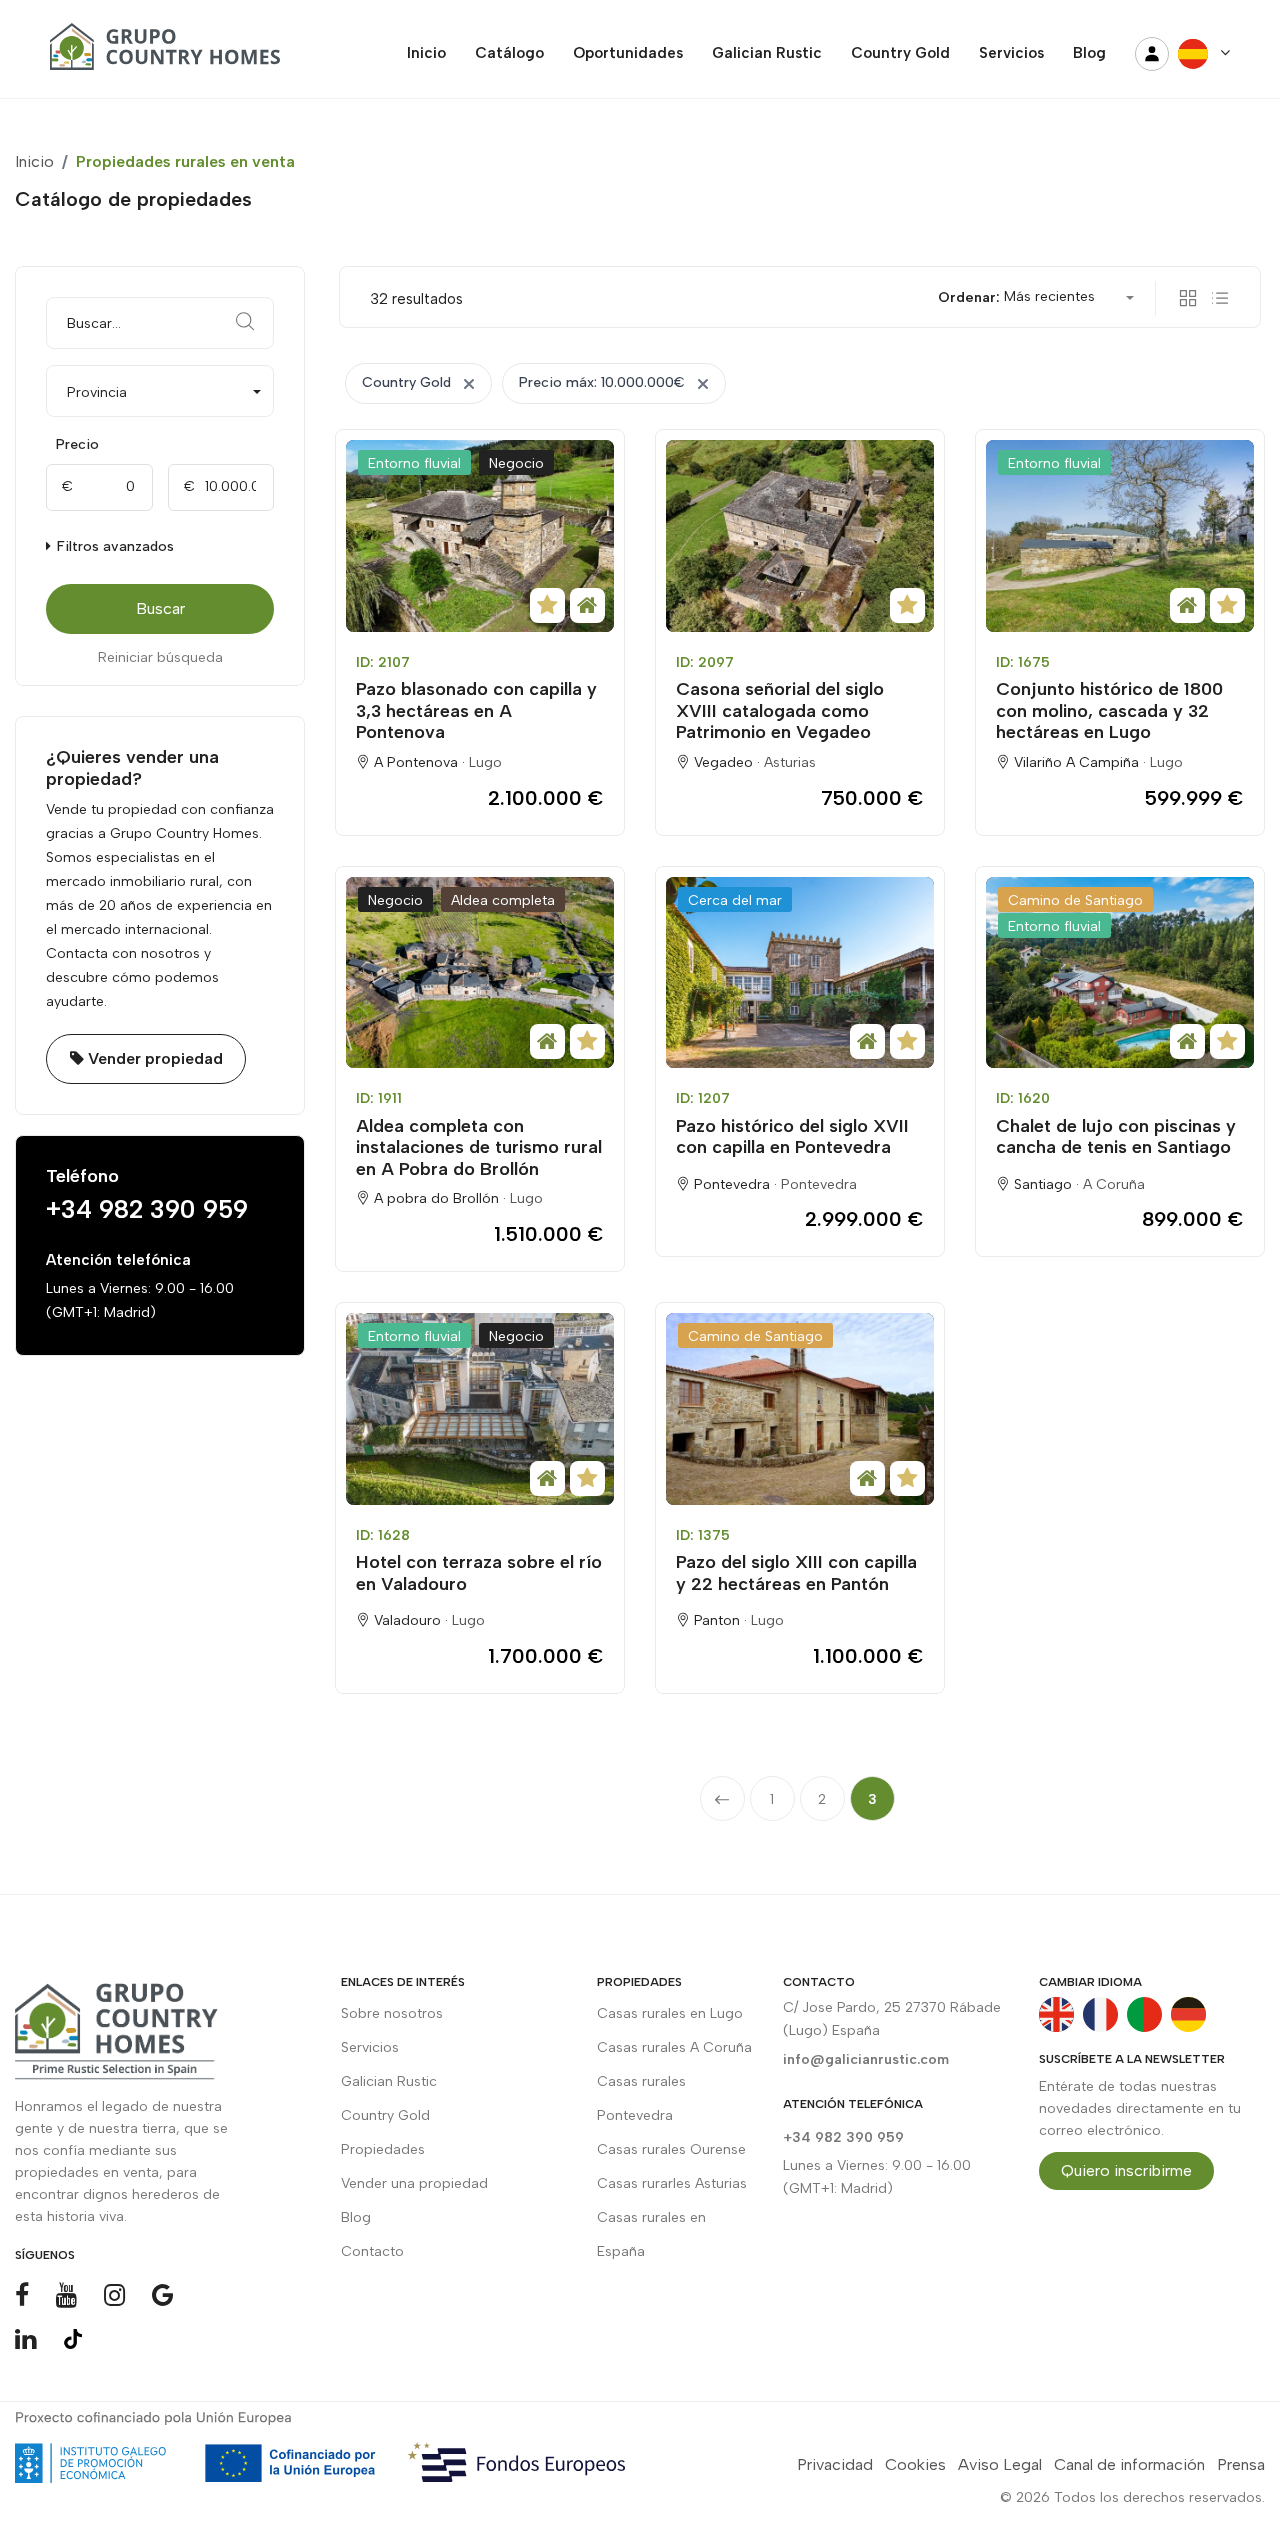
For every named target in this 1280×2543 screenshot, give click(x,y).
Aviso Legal (1000, 2464)
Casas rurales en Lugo (670, 2013)
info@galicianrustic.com (866, 2059)
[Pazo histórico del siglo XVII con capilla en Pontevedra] (800, 973)
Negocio (516, 463)
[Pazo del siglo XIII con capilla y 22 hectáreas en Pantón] (800, 1409)
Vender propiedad (153, 1058)
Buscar (160, 608)
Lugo (485, 762)
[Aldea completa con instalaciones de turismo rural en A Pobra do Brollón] (480, 973)
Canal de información (1129, 2464)
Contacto (372, 2251)
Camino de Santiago (1075, 900)
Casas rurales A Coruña (674, 2047)
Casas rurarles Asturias (672, 2183)
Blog (356, 2217)
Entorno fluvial (414, 463)
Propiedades (383, 2149)
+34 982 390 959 (147, 1209)
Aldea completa (503, 900)
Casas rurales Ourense (671, 2149)
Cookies (915, 2464)
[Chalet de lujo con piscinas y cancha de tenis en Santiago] (1120, 973)
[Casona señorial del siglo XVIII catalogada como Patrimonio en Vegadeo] (800, 536)
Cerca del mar (735, 900)
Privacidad (835, 2464)
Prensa (1241, 2464)
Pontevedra (819, 1184)
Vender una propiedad (414, 2183)
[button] (160, 391)
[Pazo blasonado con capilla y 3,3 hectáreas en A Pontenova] (480, 536)
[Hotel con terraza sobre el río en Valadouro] (480, 1409)
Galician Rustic (389, 2081)
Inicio (34, 161)
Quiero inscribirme (1126, 2170)
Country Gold (385, 2115)
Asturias (790, 762)
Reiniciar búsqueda (160, 657)
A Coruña (1114, 1184)
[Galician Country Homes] (160, 54)
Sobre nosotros (392, 2013)
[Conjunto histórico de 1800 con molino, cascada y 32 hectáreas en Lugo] (1120, 536)
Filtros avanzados (113, 546)
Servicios (370, 2047)
